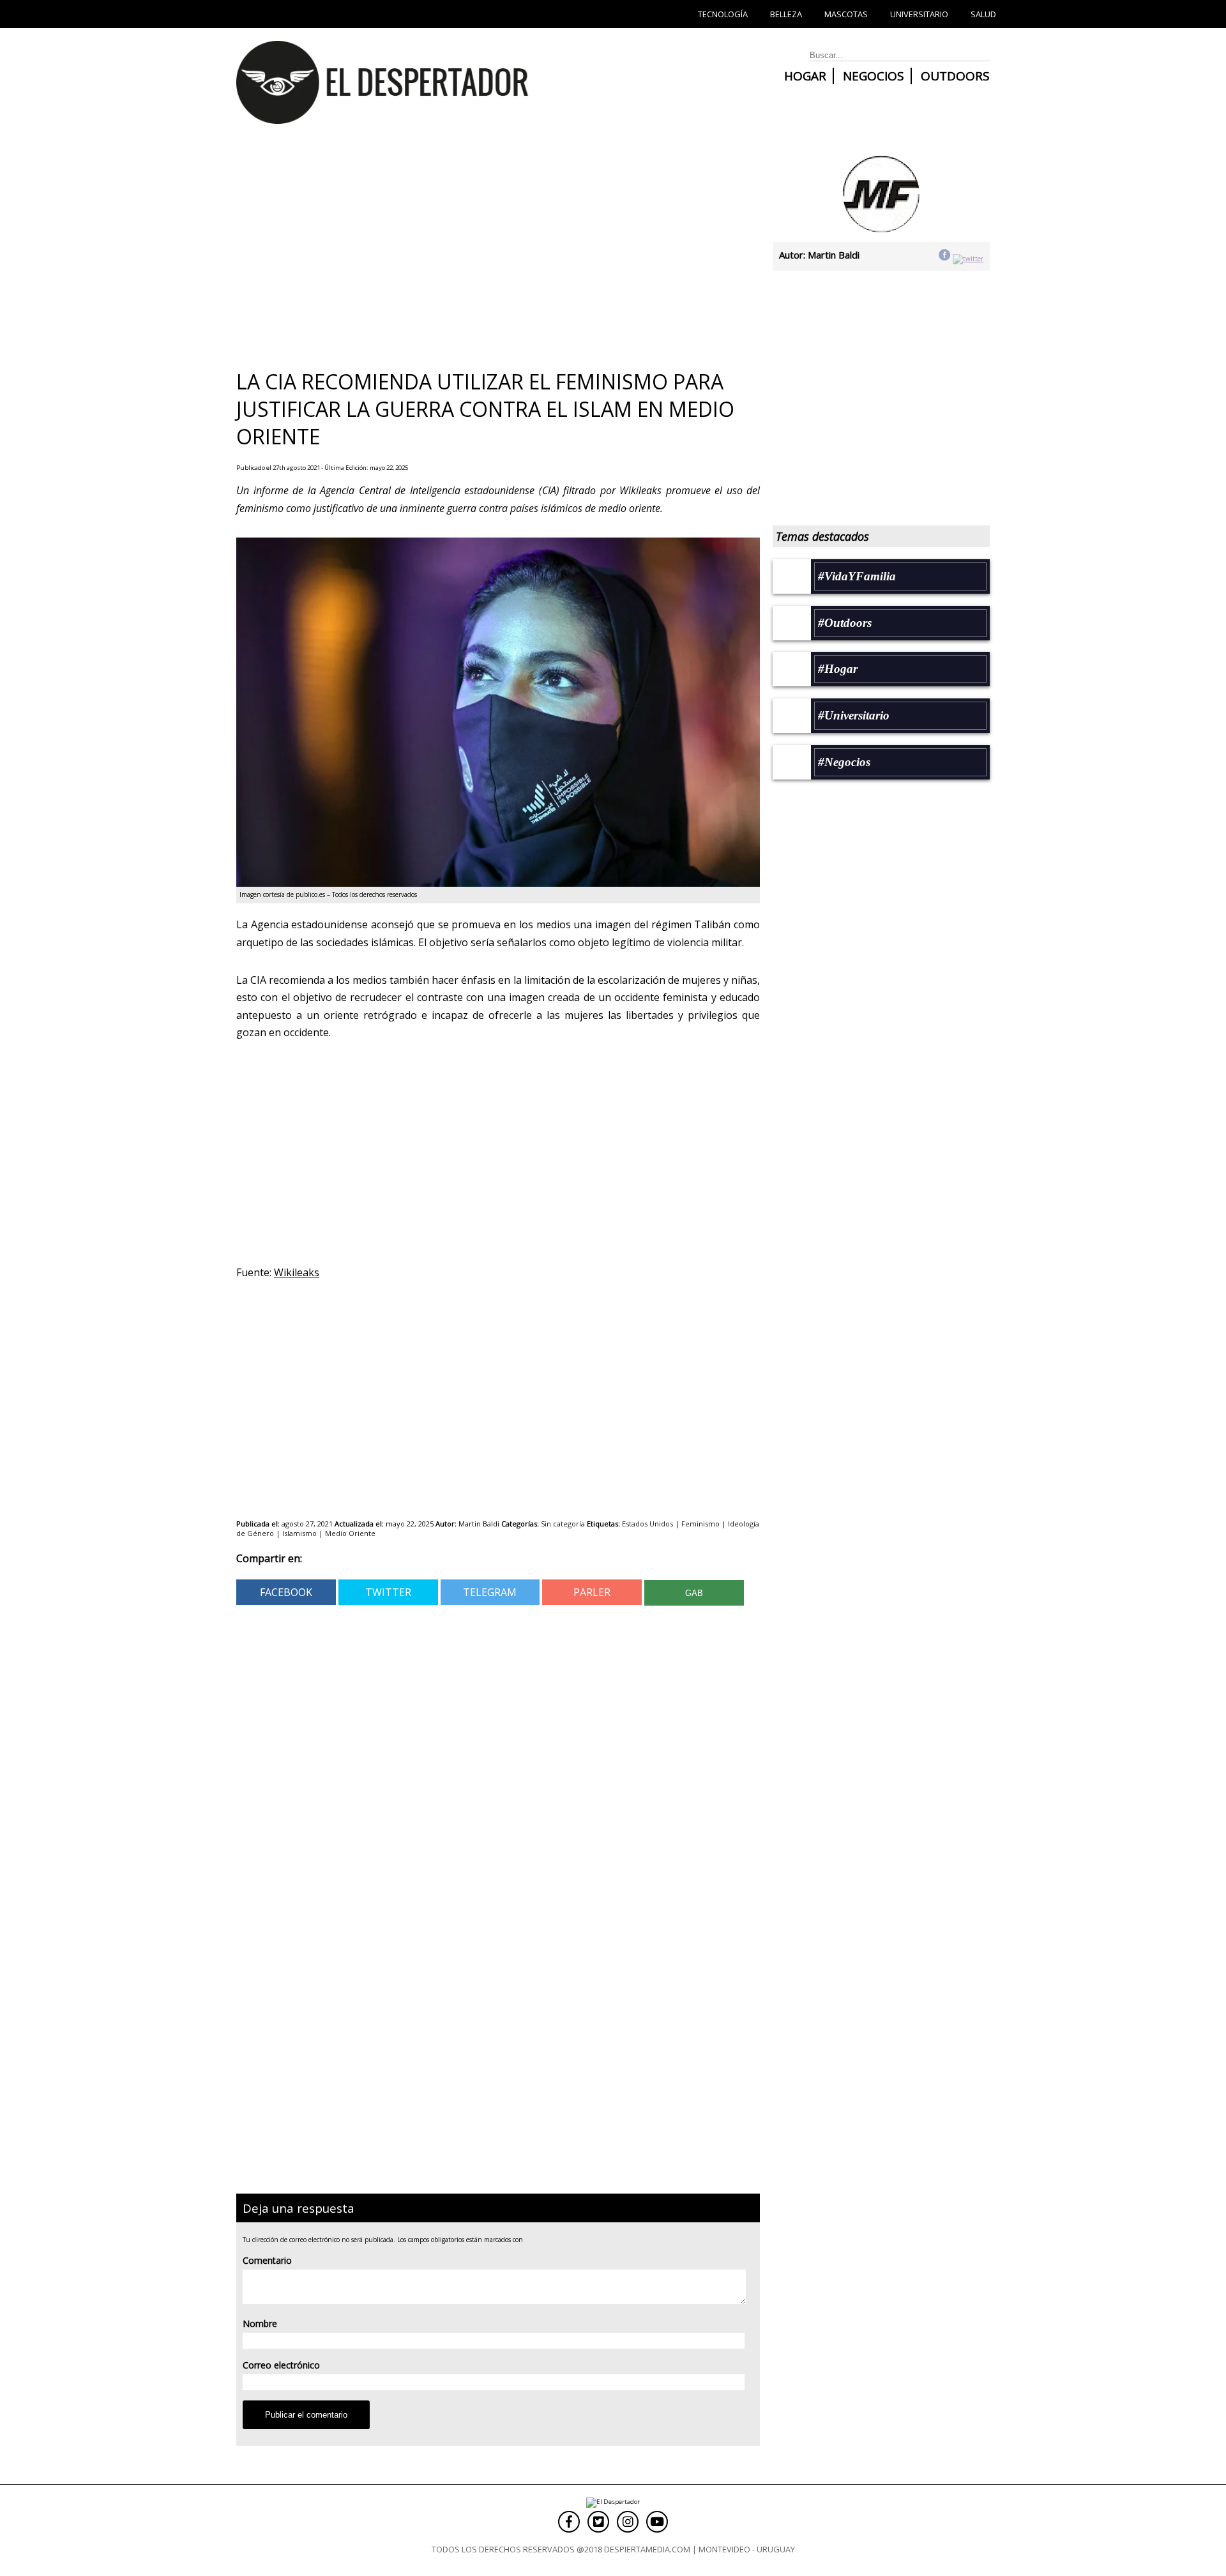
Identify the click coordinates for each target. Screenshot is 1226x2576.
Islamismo (299, 1533)
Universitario (919, 14)
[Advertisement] (492, 252)
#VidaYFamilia (857, 576)
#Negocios (844, 762)
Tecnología (723, 14)
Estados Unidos (647, 1524)
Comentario (267, 2260)
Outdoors (955, 76)
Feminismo (700, 1524)
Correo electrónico (281, 2365)
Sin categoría (563, 1524)
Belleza (786, 14)
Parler (592, 1592)
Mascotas (846, 14)
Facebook (286, 1592)
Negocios (874, 76)
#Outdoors (845, 623)
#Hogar (838, 669)
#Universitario (854, 715)
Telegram (490, 1592)
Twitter (388, 1592)
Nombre (260, 2324)
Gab (694, 1593)
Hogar (805, 76)
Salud (983, 14)
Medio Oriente (350, 1533)
